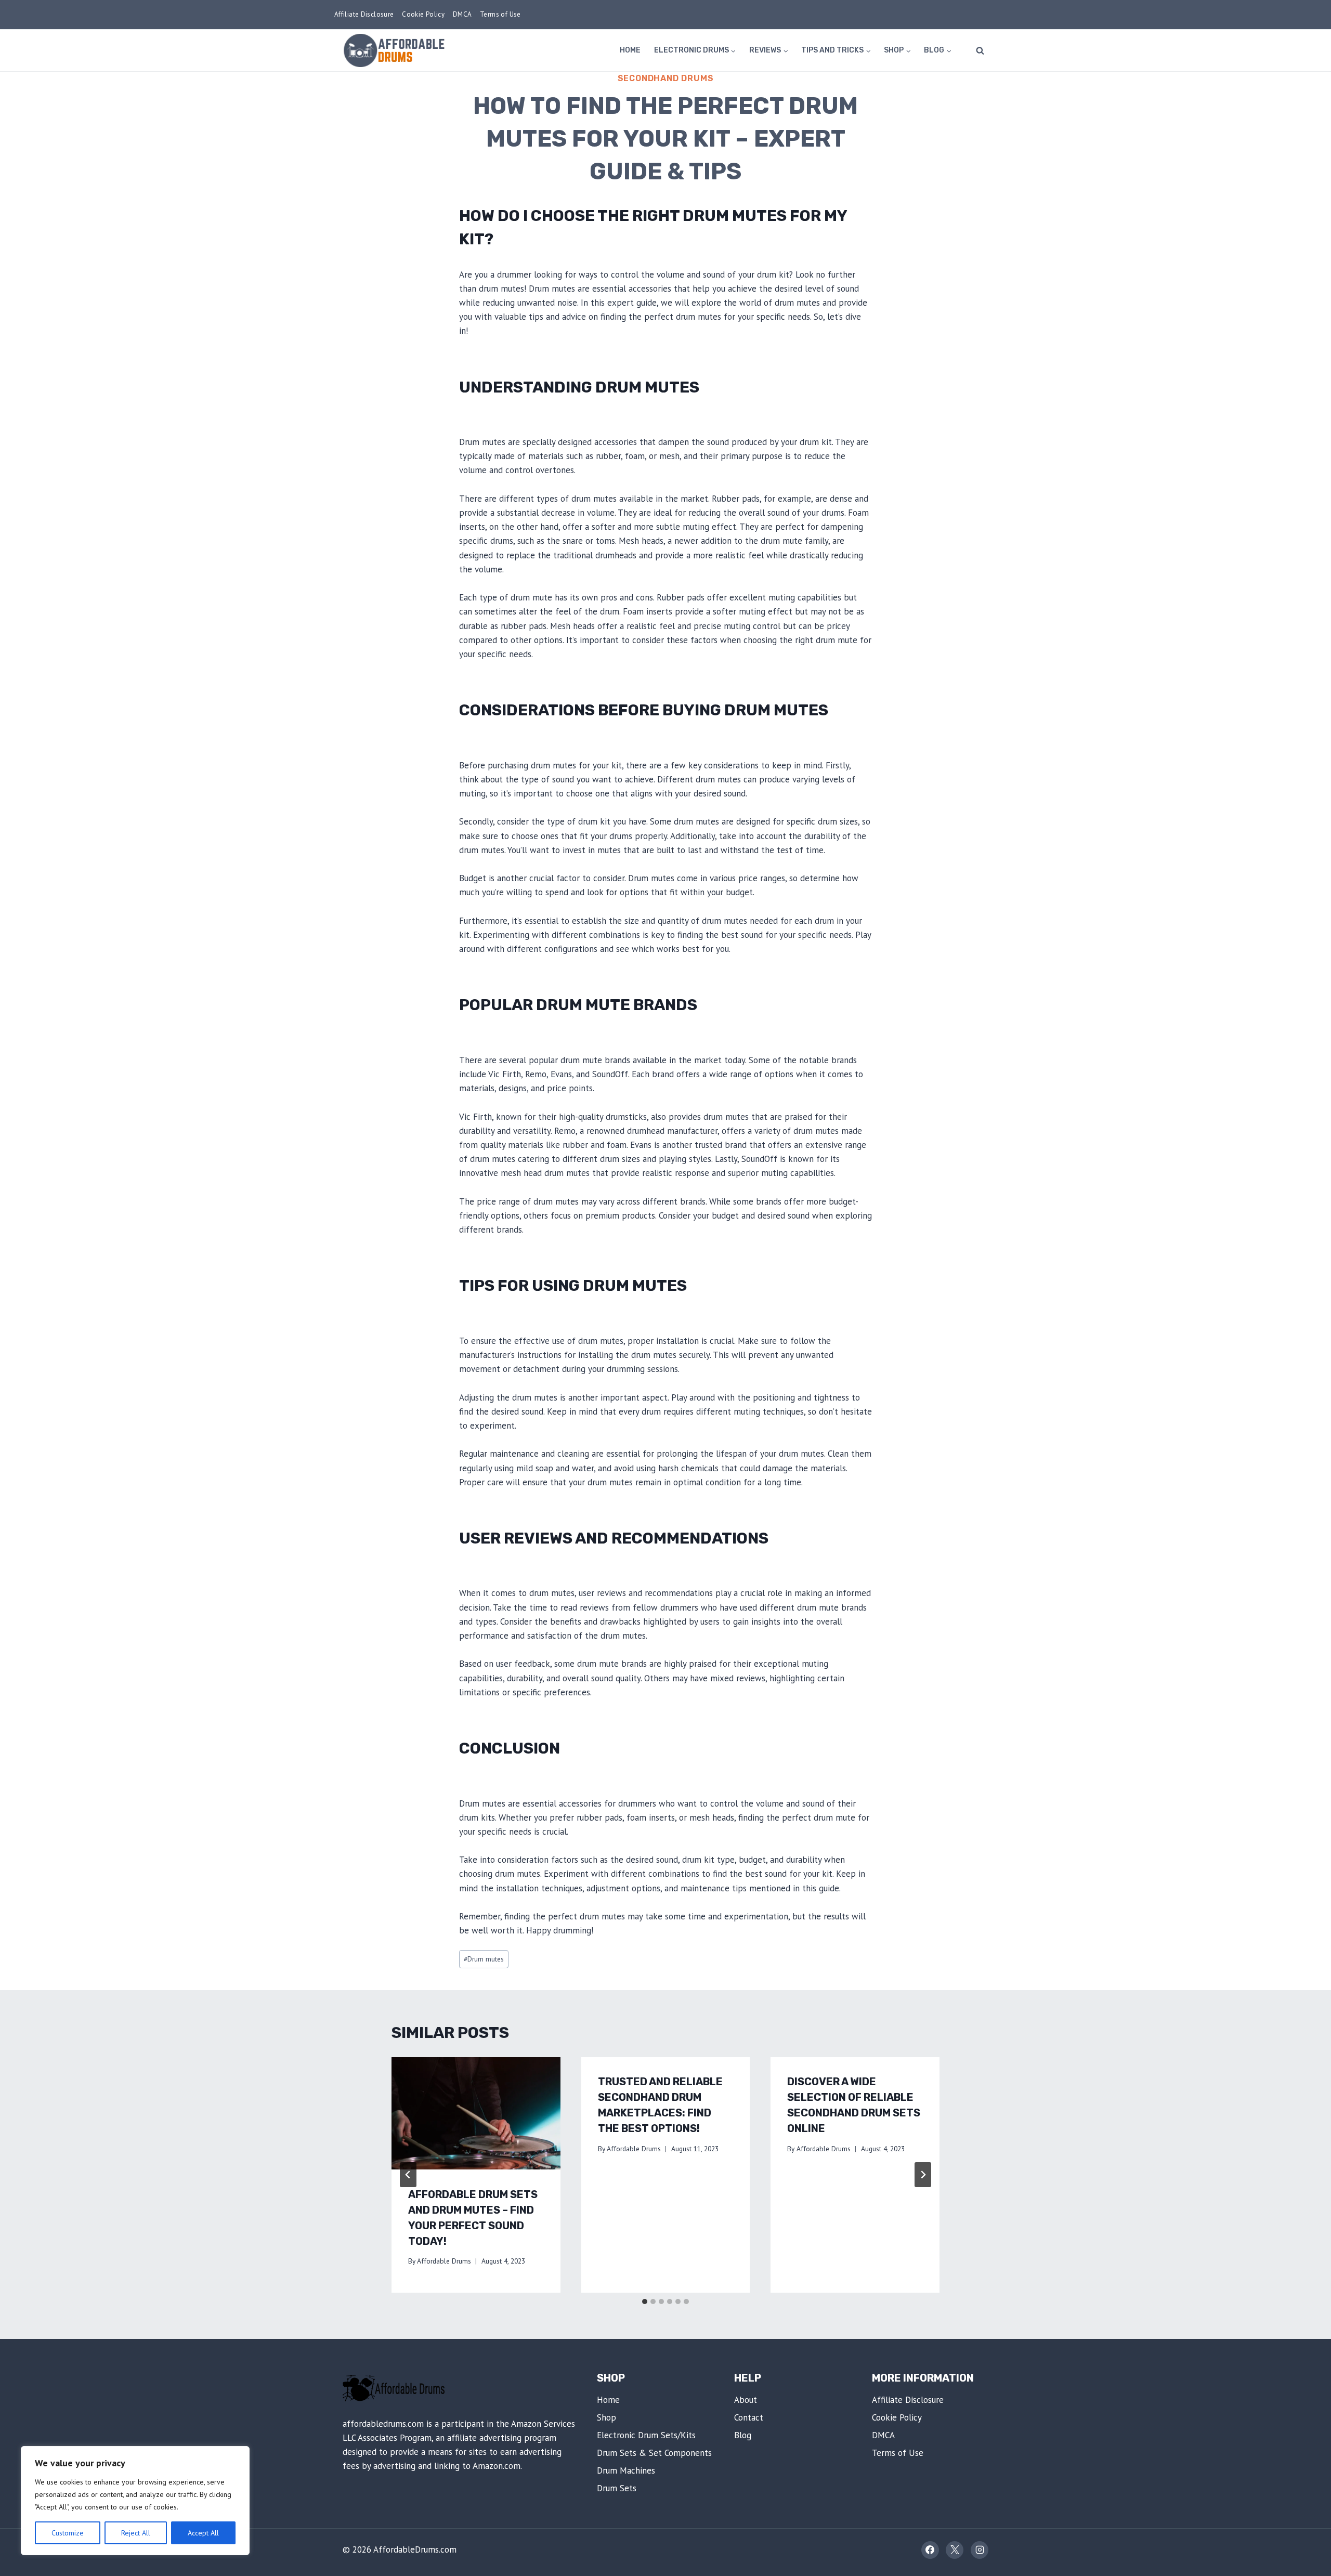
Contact (749, 2417)
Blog (743, 2435)
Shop (606, 2417)
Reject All (136, 2533)
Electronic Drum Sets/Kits (646, 2435)
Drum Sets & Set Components (654, 2453)
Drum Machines (626, 2470)
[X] (955, 2550)
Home (630, 50)
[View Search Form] (980, 50)
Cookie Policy (423, 14)
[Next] (923, 2175)
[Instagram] (980, 2550)
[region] (135, 2501)
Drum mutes (484, 1959)
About (746, 2400)
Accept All (203, 2533)
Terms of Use (500, 14)
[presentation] (476, 2113)
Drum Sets (617, 2488)
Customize (68, 2533)
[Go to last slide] (408, 2175)
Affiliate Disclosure (364, 14)
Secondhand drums (666, 78)
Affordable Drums (444, 2261)
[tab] (645, 2302)
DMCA (462, 14)
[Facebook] (930, 2550)
